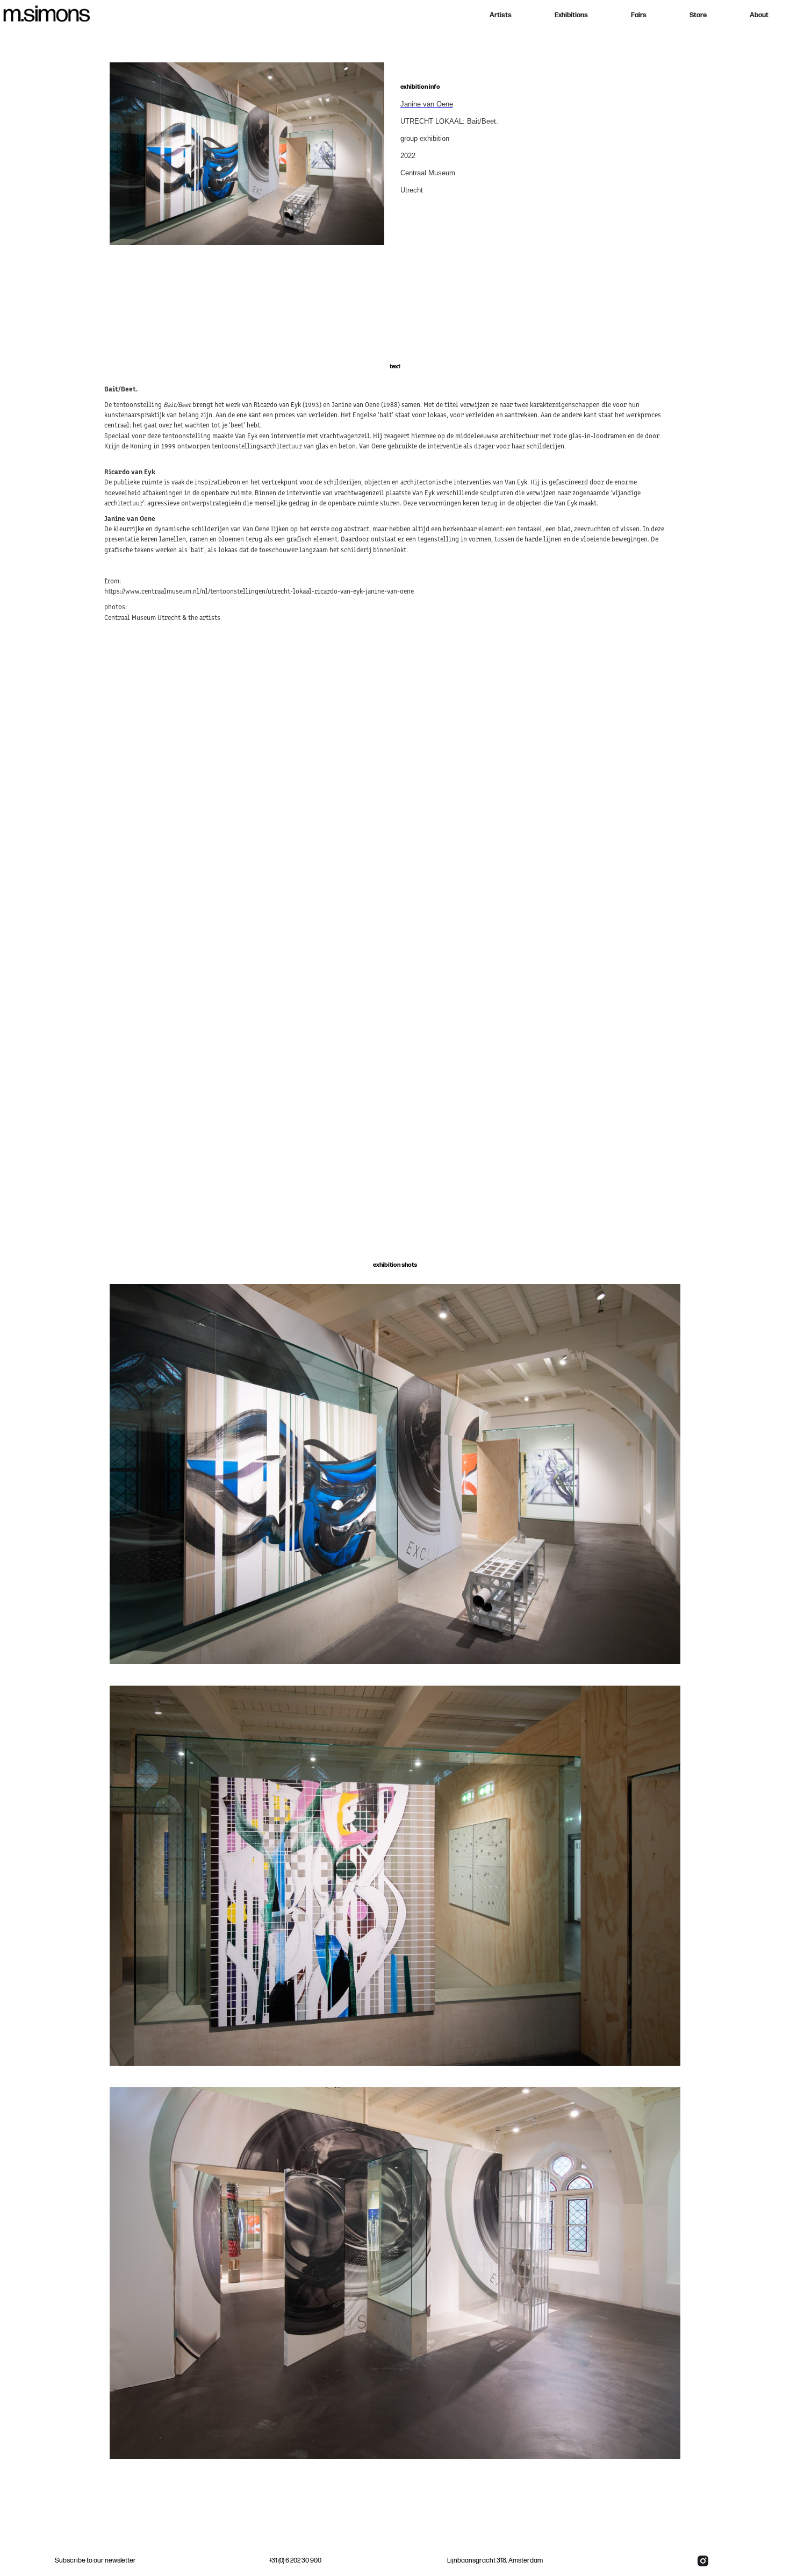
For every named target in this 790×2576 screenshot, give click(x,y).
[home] (48, 13)
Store (698, 15)
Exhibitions (571, 15)
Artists (501, 15)
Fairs (639, 15)
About (759, 15)
